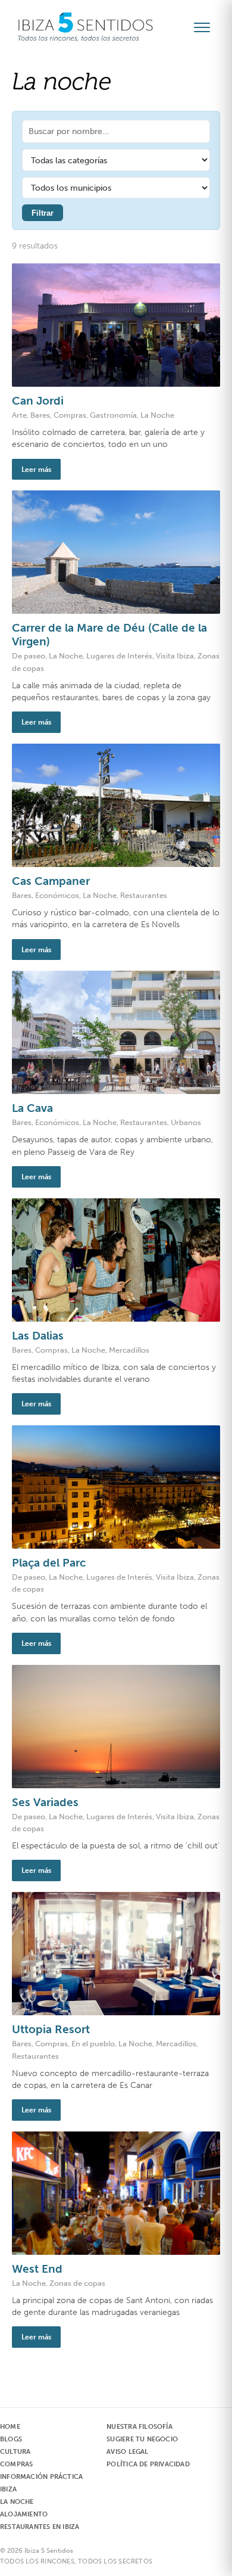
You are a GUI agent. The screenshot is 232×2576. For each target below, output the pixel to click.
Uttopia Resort (51, 2029)
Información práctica (41, 2477)
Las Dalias (38, 1336)
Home (10, 2427)
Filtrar (43, 213)
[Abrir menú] (207, 27)
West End (37, 2269)
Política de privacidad (148, 2464)
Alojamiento (24, 2514)
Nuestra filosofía (139, 2427)
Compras (16, 2464)
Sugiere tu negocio (142, 2439)
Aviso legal (127, 2452)
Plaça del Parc (49, 1563)
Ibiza (8, 2489)
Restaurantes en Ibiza (40, 2527)
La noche (17, 2502)
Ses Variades (45, 1802)
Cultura (15, 2452)
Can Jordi (38, 401)
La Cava (32, 1108)
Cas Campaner (51, 881)
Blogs (11, 2439)
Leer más (36, 469)
